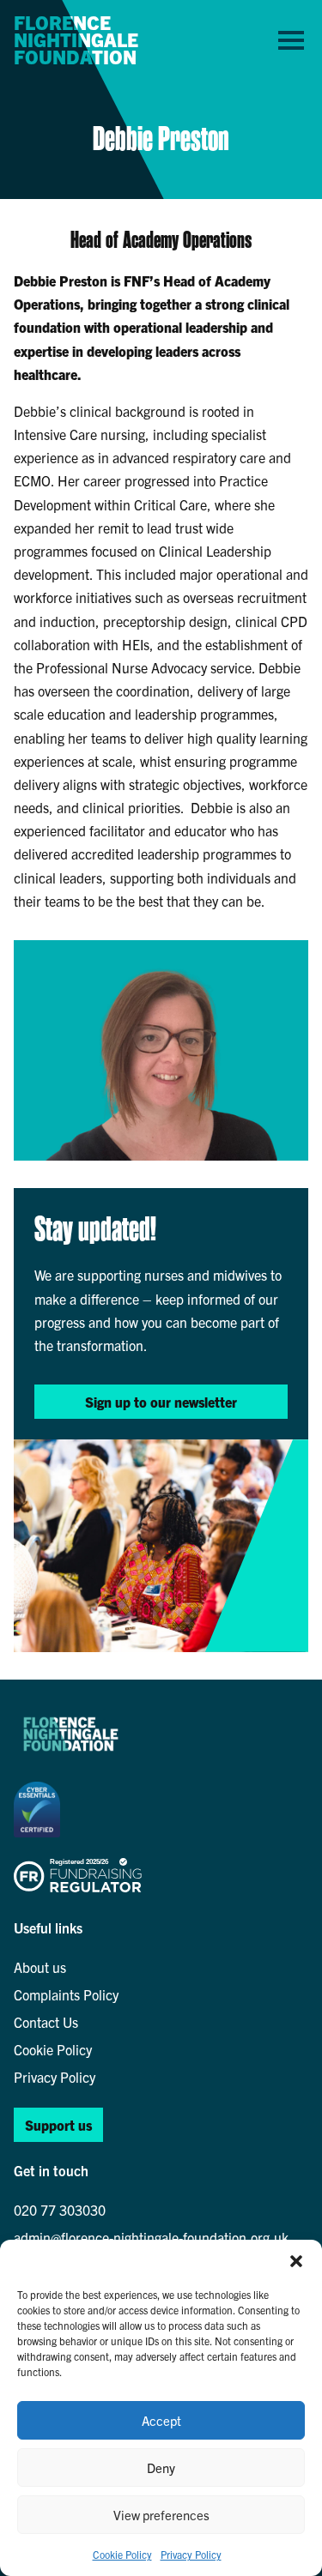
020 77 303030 (60, 2210)
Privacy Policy (191, 2554)
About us (40, 1967)
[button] (296, 2261)
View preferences (161, 2515)
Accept (161, 2420)
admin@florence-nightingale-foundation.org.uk (151, 2237)
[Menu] (291, 39)
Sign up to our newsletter (161, 1402)
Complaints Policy (66, 1994)
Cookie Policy (122, 2554)
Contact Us (46, 2022)
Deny (161, 2467)
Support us (58, 2125)
